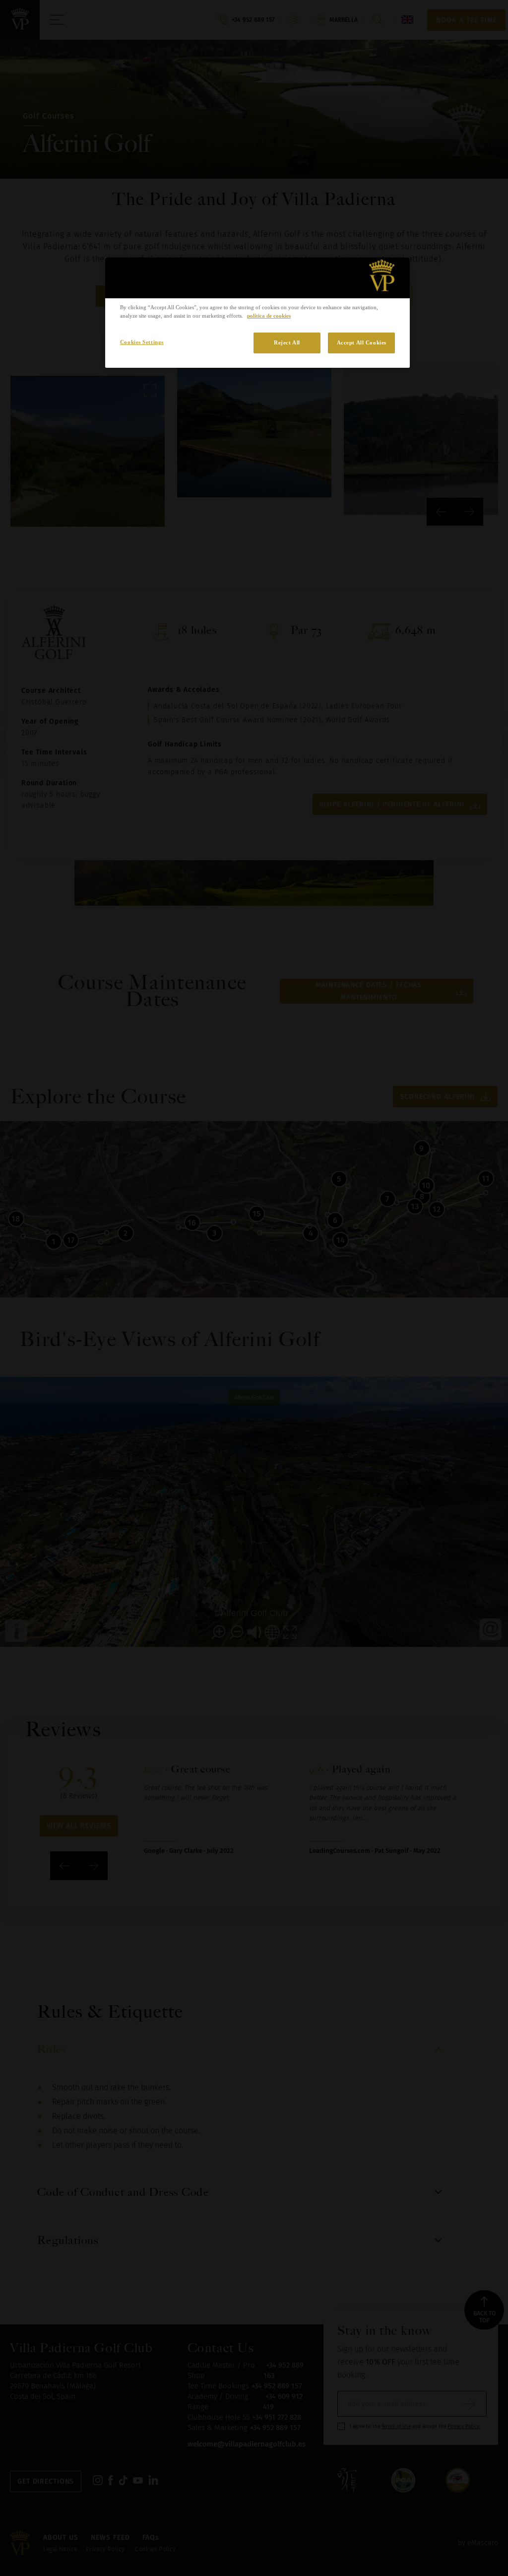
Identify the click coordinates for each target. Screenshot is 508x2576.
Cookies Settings (142, 342)
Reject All (287, 342)
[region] (257, 313)
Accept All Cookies (362, 342)
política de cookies (269, 316)
